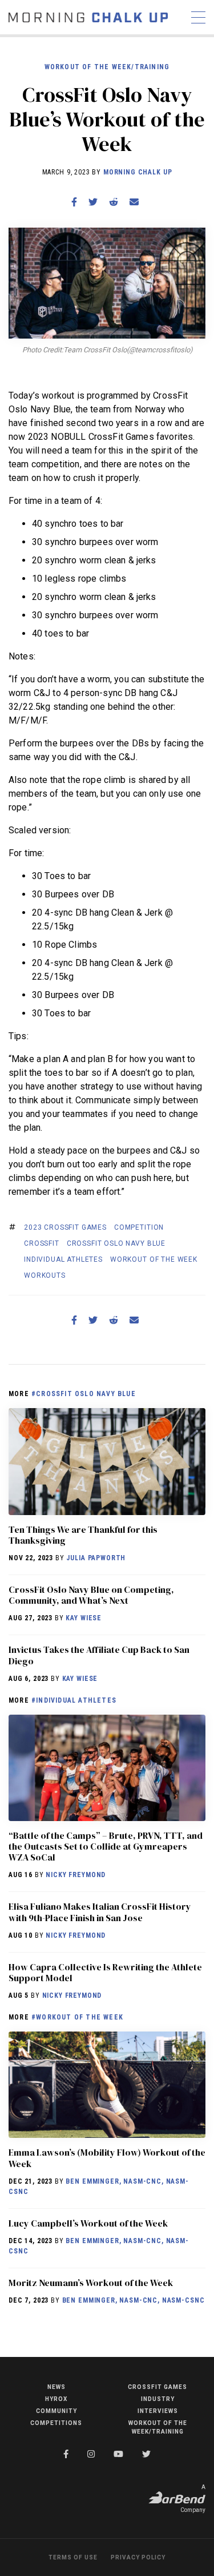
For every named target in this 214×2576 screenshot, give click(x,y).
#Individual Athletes (74, 1700)
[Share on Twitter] (93, 202)
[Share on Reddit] (114, 202)
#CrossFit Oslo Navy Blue (84, 1394)
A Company (193, 2499)
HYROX (56, 2399)
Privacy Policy (138, 2557)
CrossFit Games (158, 2387)
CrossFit (42, 1243)
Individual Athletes (63, 1259)
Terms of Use (73, 2557)
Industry (158, 2399)
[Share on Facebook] (74, 202)
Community (56, 2411)
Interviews (158, 2411)
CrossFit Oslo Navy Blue (116, 1243)
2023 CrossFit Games (65, 1227)
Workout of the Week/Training (107, 67)
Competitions (56, 2423)
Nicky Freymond (76, 1875)
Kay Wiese (84, 1618)
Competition (139, 1227)
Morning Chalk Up (138, 172)
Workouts (45, 1275)
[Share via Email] (134, 202)
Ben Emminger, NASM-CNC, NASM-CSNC (134, 2300)
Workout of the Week (154, 1259)
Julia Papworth (96, 1558)
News (56, 2387)
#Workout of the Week (77, 2017)
